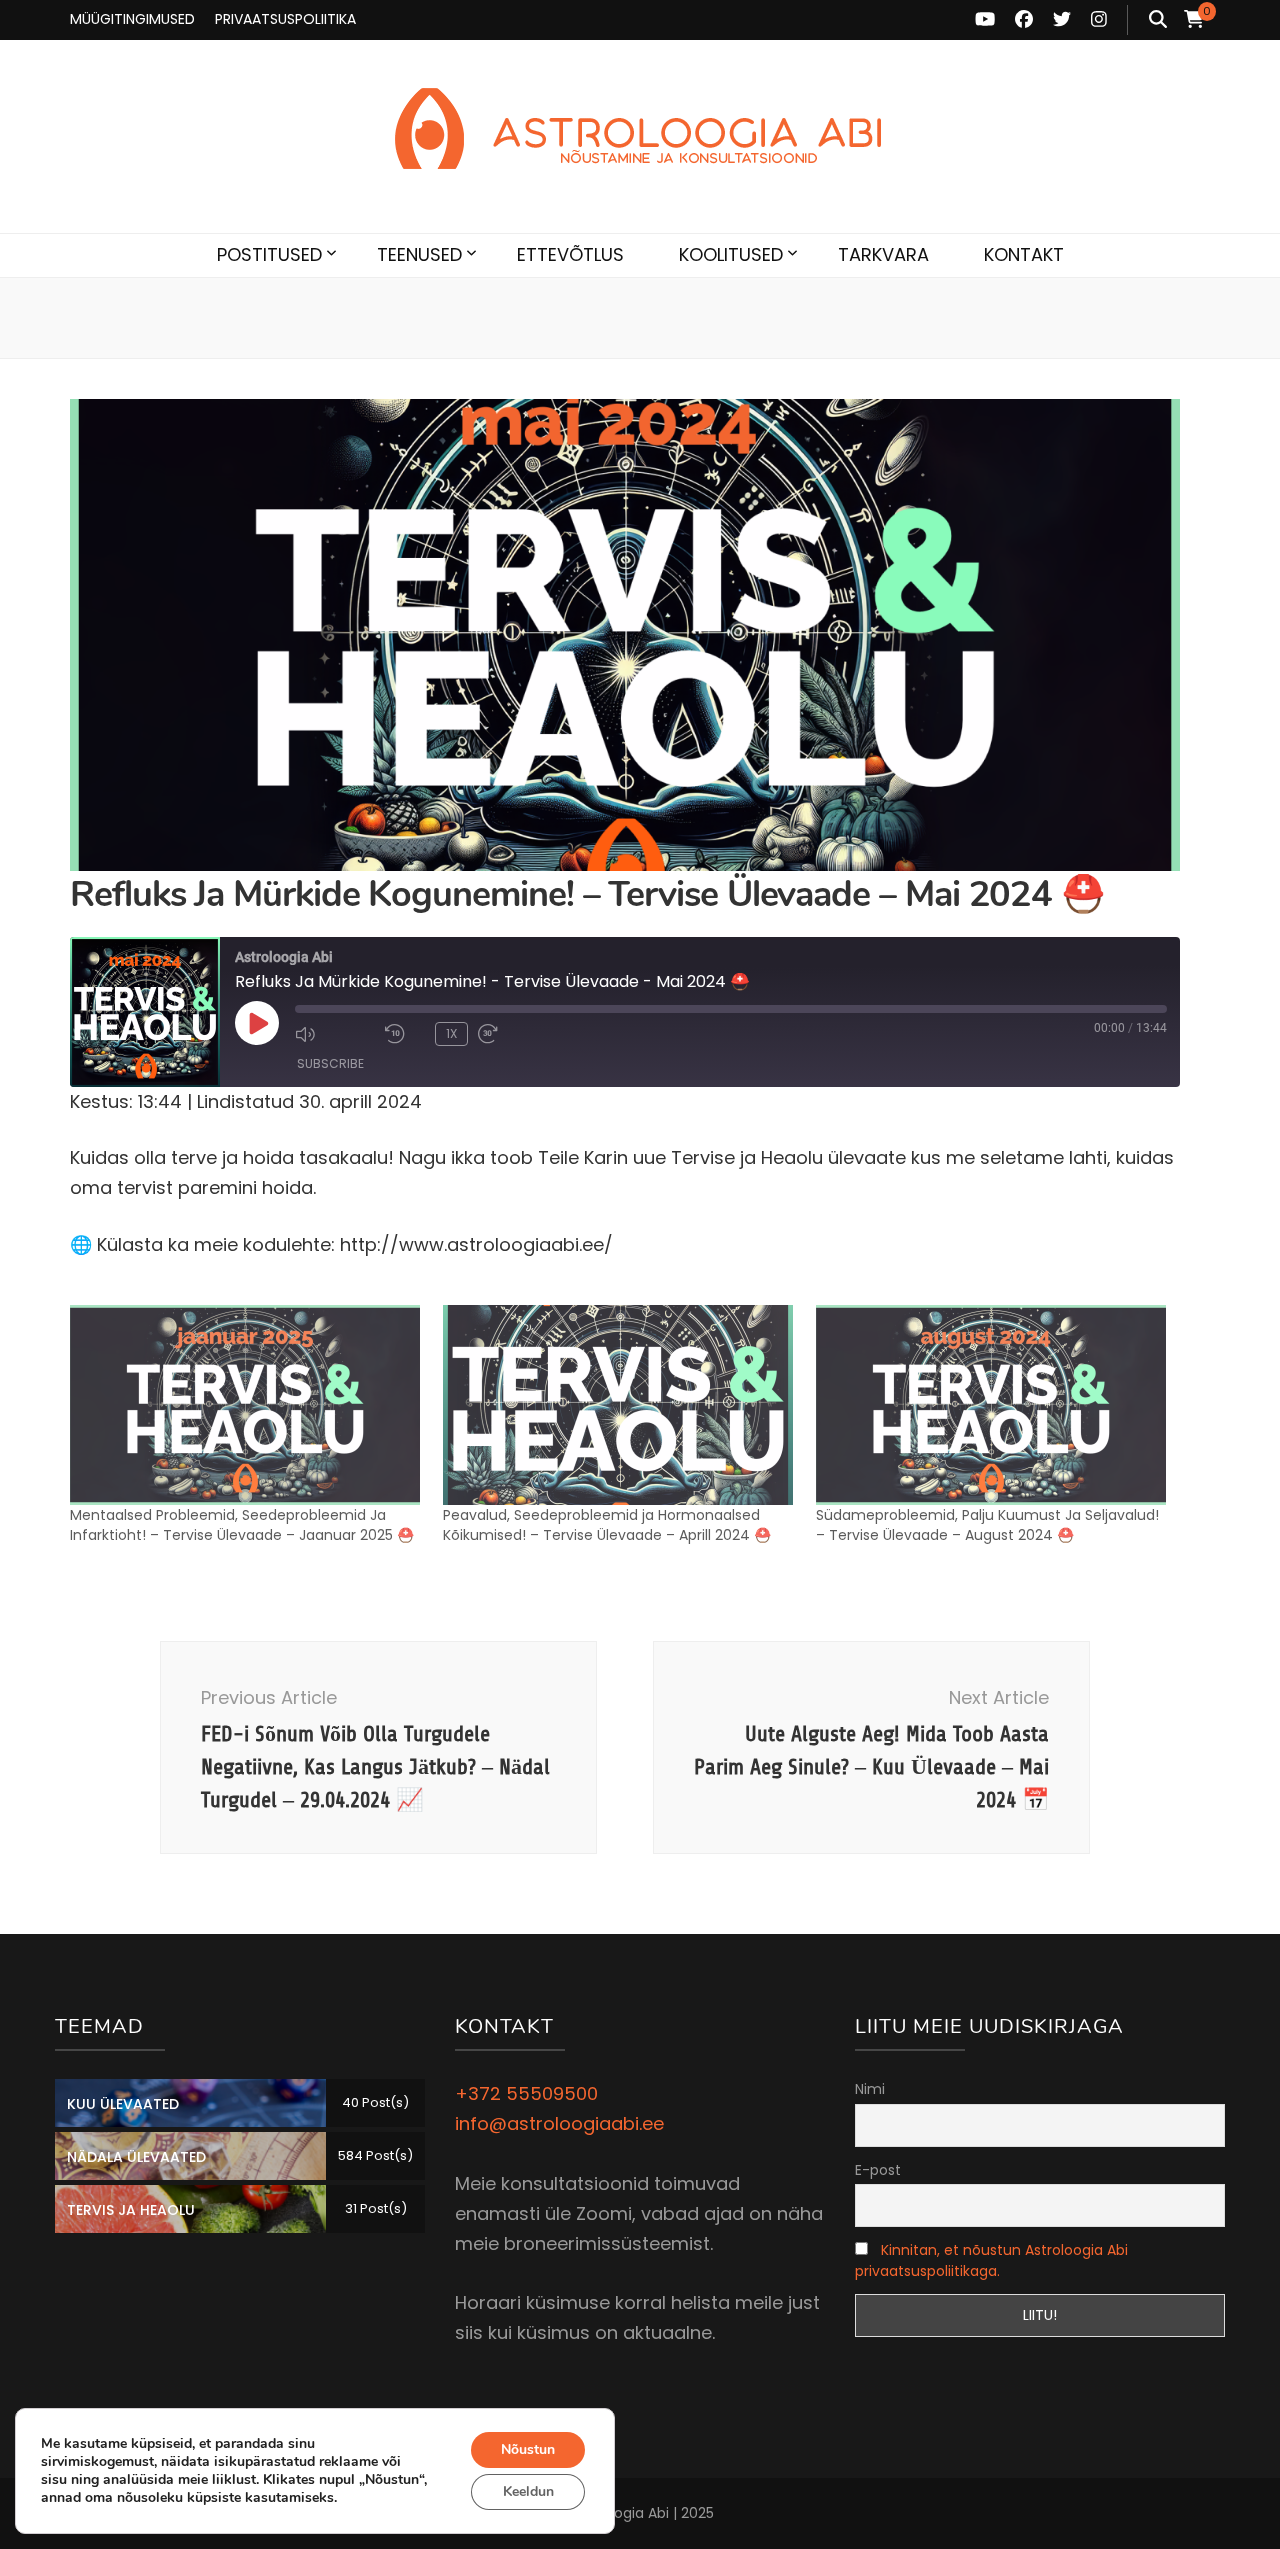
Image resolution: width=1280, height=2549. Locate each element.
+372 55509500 (526, 2093)
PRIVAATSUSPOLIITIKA (285, 19)
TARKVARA (883, 254)
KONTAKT (1024, 254)
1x (451, 1033)
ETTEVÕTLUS (570, 254)
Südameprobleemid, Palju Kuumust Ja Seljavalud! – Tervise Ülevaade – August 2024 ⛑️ (987, 1525)
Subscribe (330, 1063)
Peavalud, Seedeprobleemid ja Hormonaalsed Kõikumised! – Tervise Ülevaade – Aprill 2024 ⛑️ (607, 1525)
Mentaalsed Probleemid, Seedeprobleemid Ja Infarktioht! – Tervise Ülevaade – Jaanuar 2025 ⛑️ (242, 1525)
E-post (878, 2170)
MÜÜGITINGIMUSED (132, 19)
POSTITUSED (269, 254)
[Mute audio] (335, 1034)
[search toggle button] (1158, 20)
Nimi (870, 2089)
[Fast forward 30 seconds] (518, 1034)
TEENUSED (419, 254)
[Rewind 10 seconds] (405, 1034)
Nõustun (528, 2449)
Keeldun (528, 2491)
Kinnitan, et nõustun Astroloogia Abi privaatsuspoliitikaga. (991, 2260)
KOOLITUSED (731, 254)
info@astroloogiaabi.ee (559, 2123)
